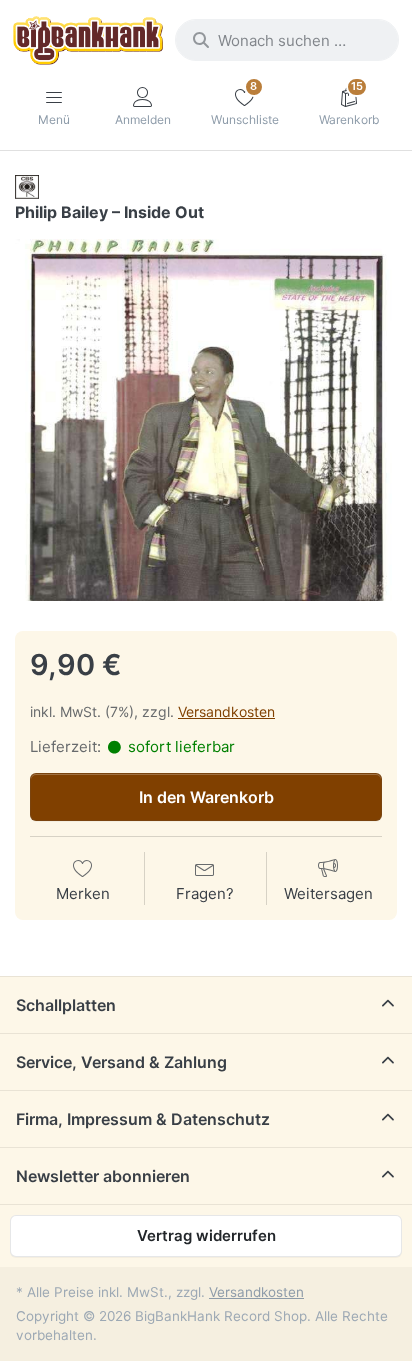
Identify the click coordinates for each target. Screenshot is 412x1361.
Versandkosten (226, 711)
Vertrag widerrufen (206, 1235)
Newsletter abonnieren (103, 1176)
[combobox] (287, 40)
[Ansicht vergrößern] (206, 420)
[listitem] (206, 420)
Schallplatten (66, 1005)
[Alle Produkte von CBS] (27, 186)
